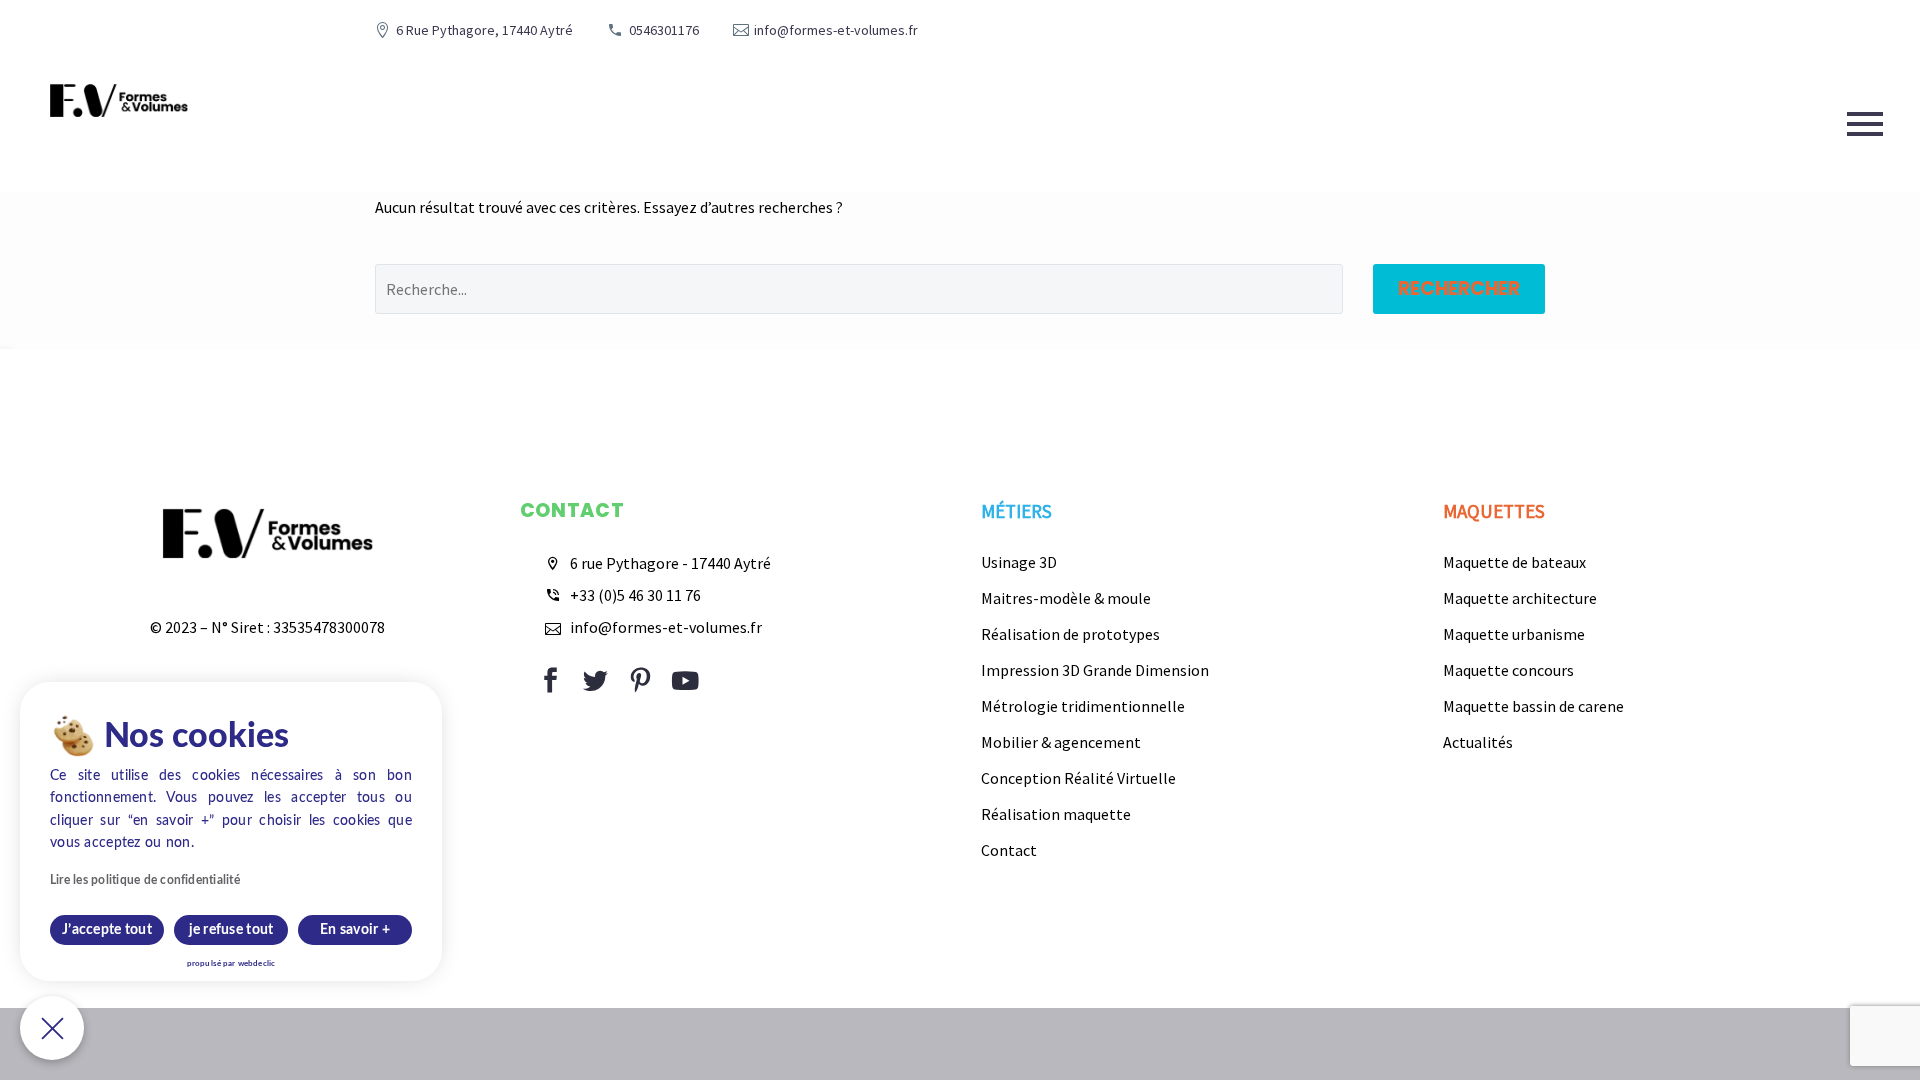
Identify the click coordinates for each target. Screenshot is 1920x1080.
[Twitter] (595, 680)
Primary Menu (1865, 124)
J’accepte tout (107, 930)
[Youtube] (685, 680)
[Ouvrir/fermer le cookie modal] (52, 1028)
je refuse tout (231, 930)
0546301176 (664, 30)
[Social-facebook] (550, 680)
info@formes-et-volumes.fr (836, 30)
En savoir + (355, 930)
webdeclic (256, 964)
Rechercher (1459, 288)
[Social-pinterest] (640, 680)
